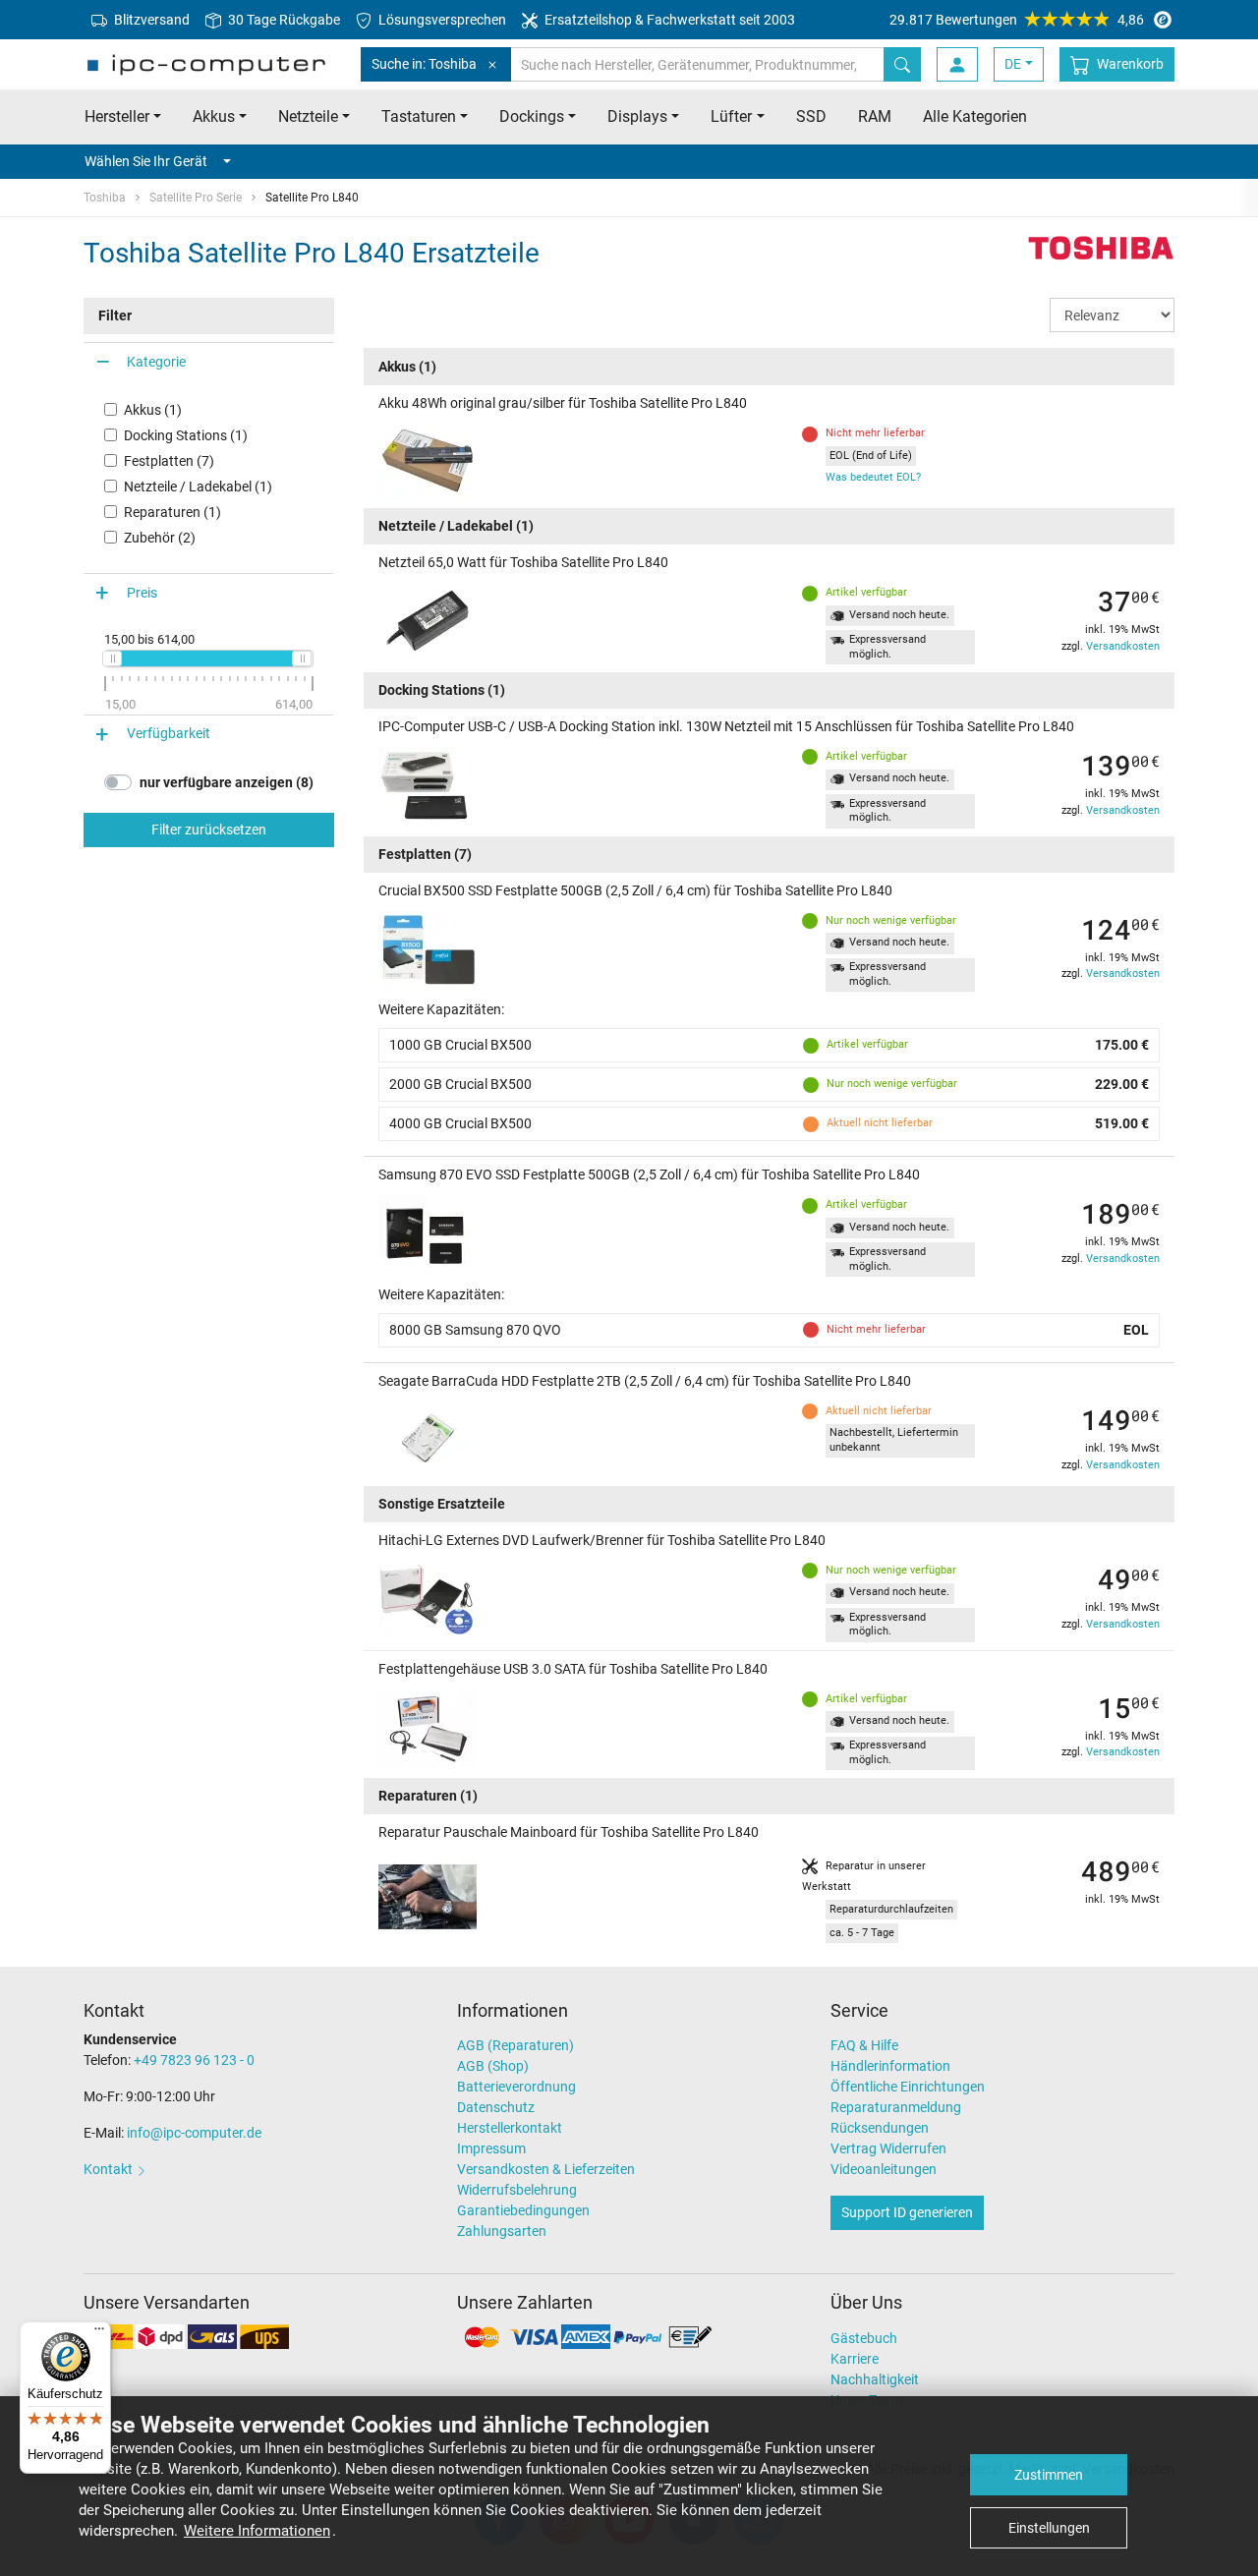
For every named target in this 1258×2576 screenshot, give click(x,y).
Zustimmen (1049, 2475)
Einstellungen (1049, 2528)
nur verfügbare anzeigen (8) (227, 782)
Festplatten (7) (169, 461)
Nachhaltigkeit (875, 2379)
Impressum (491, 2148)
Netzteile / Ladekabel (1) (198, 487)
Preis (142, 593)
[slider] (112, 658)
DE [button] (1013, 64)
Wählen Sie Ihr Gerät (146, 161)
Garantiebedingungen (523, 2210)
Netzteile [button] (308, 116)
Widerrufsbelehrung (517, 2190)
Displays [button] (637, 116)
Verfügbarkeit (169, 734)
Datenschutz (496, 2107)
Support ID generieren (907, 2212)
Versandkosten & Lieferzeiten (546, 2169)
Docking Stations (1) (186, 435)
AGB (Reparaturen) (515, 2045)
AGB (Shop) (493, 2066)
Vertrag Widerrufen (888, 2148)
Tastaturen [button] (419, 116)
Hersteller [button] (117, 116)
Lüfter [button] (731, 116)
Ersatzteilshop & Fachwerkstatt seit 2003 (668, 20)
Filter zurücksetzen (209, 830)
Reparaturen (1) (172, 512)
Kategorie (156, 362)
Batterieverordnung (516, 2087)
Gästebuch (864, 2338)
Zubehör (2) (160, 538)
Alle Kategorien (975, 116)
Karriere (855, 2359)
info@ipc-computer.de (194, 2133)
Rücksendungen (880, 2128)
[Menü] (99, 2333)
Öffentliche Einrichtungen (908, 2087)
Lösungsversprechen (441, 20)
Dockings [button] (532, 116)
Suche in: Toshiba (424, 64)
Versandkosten (1123, 646)
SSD (811, 116)
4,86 (1017, 20)
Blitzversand (150, 20)
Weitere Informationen (257, 2531)
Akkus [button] (214, 116)
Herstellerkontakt (510, 2128)
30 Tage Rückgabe (283, 20)
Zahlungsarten (502, 2231)
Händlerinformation (890, 2066)
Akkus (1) (153, 410)
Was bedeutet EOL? (873, 477)
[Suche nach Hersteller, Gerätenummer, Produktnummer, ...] (902, 64)
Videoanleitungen (884, 2169)
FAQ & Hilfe (864, 2045)
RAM (875, 116)
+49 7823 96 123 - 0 (194, 2060)
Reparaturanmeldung (896, 2107)
